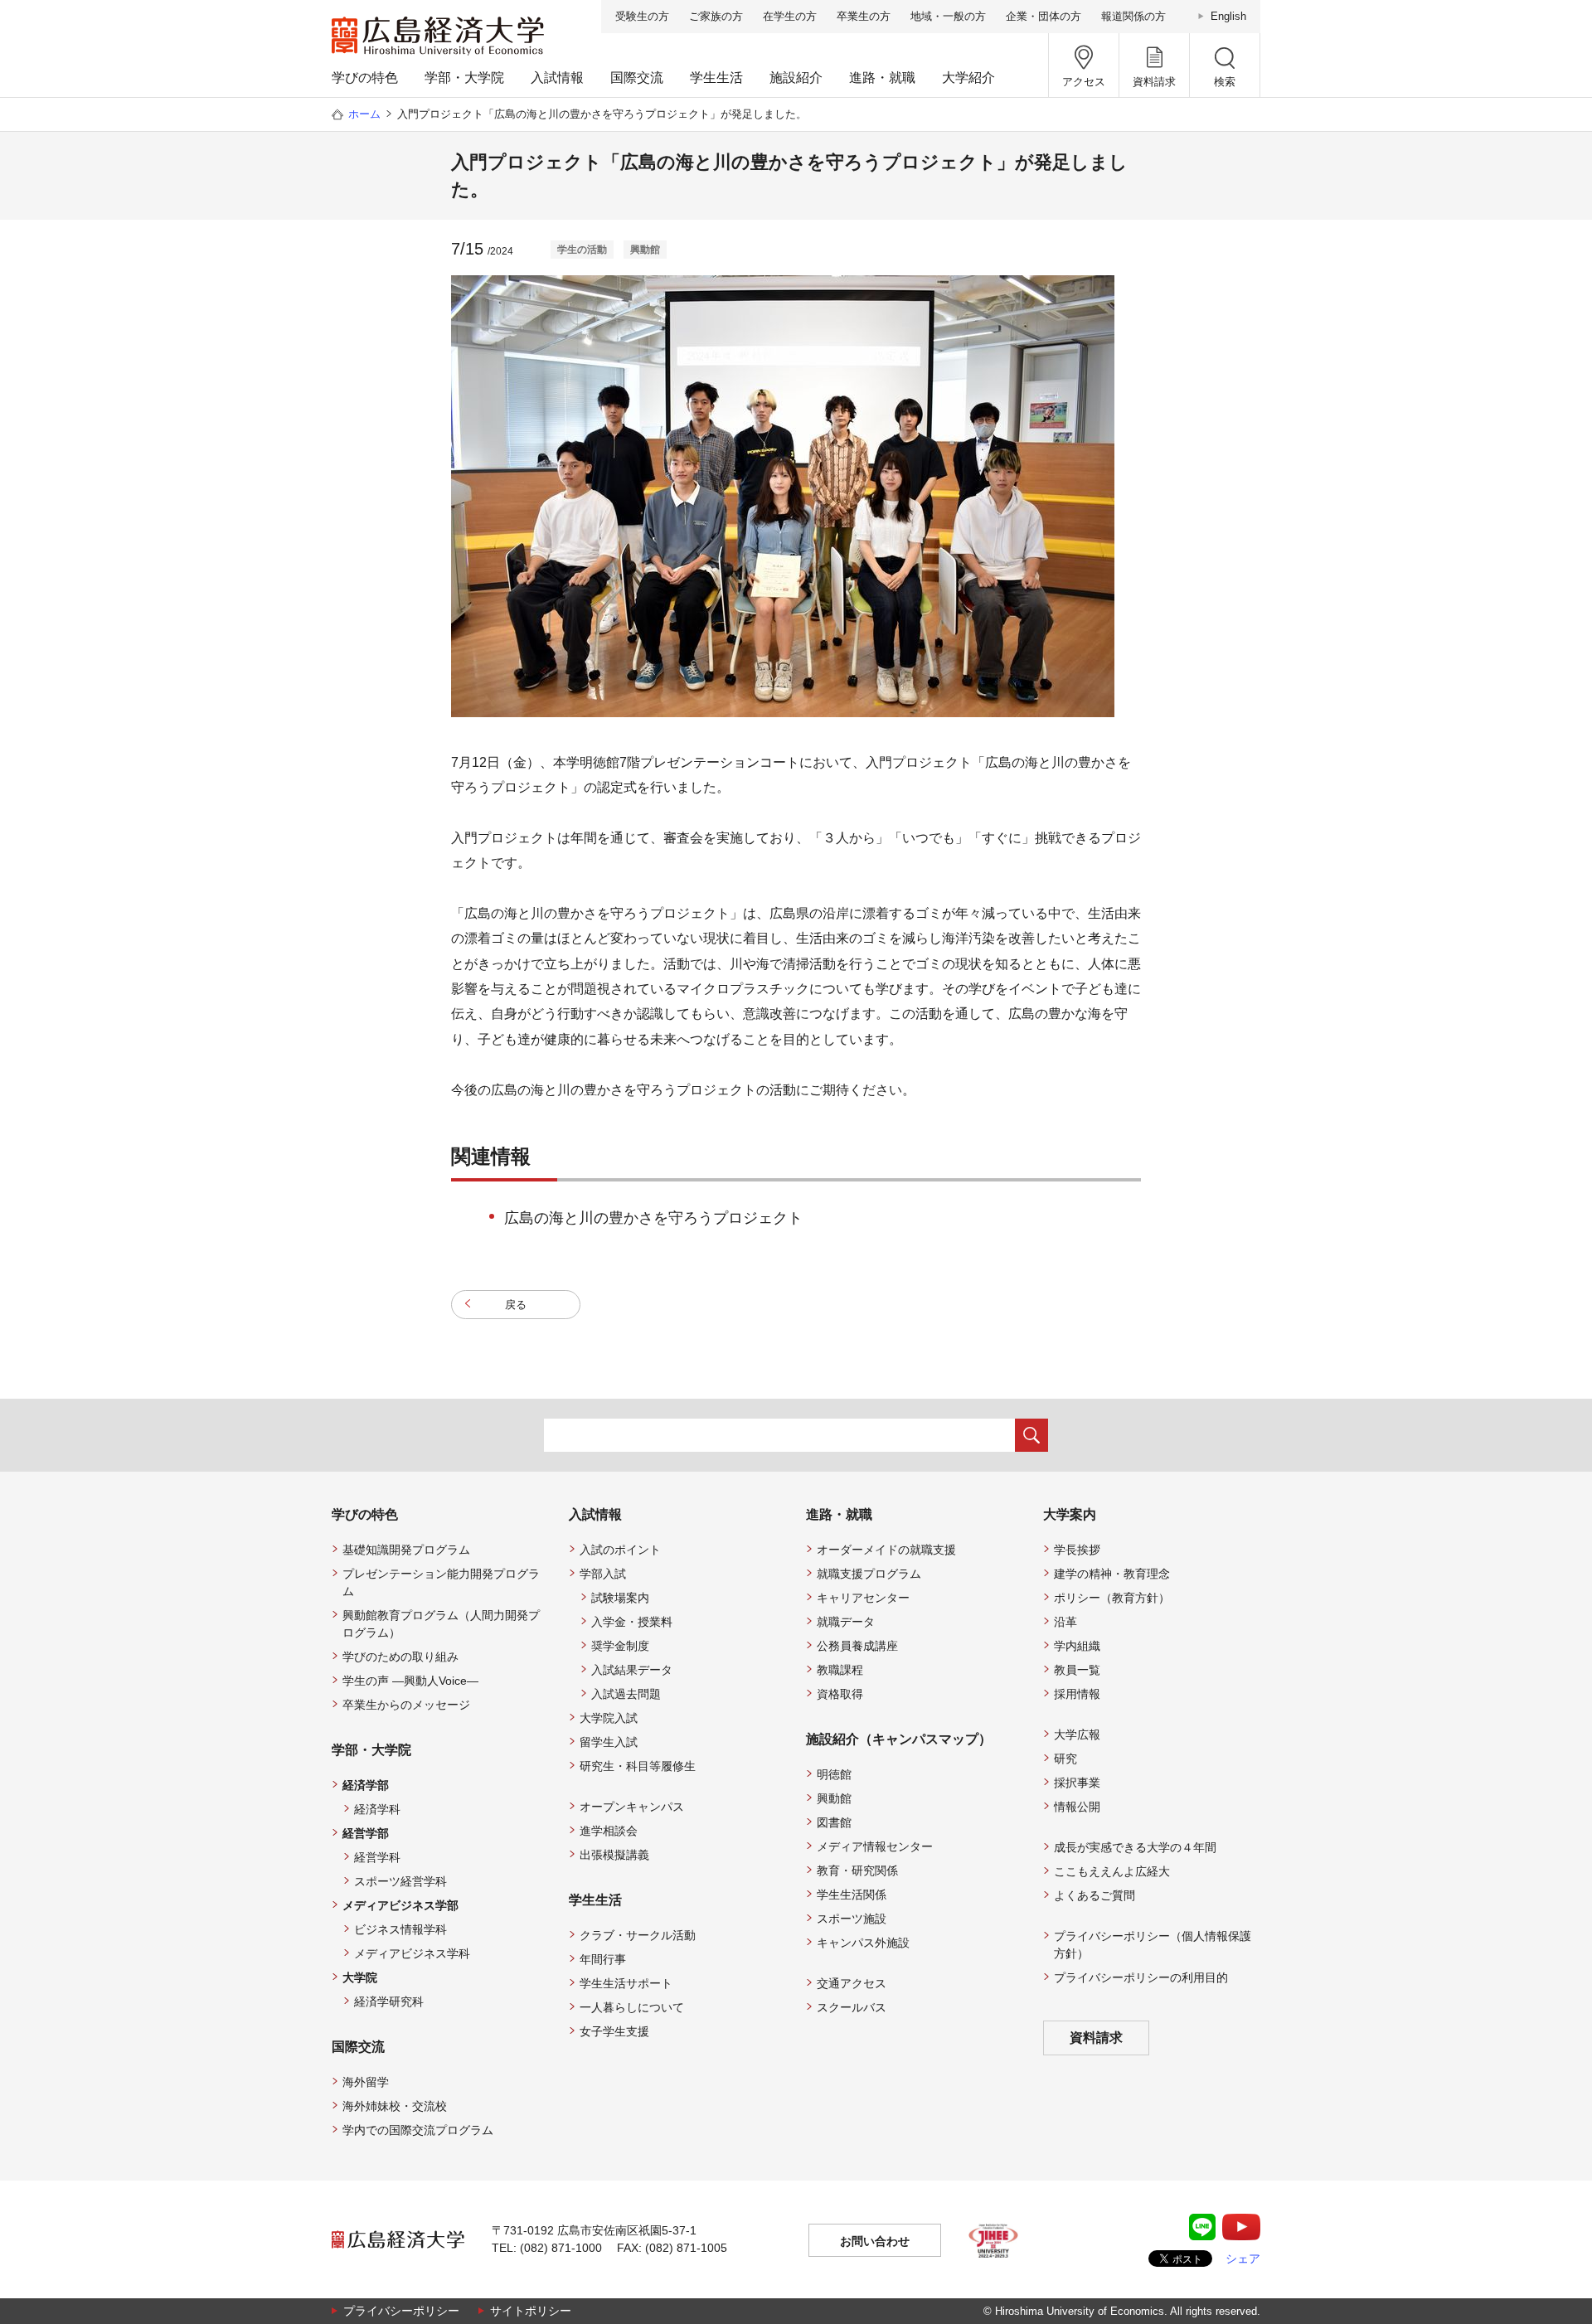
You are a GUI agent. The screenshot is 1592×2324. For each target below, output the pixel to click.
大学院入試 (609, 1718)
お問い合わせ (875, 2241)
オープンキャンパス (632, 1807)
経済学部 (366, 1785)
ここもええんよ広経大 (1112, 1871)
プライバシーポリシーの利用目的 (1141, 1977)
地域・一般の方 (948, 16)
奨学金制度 (620, 1646)
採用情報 (1077, 1694)
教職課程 (840, 1670)
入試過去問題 (626, 1694)
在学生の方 (790, 16)
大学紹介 (968, 78)
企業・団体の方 (1044, 16)
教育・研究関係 (857, 1870)
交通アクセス (852, 1983)
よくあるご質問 (1094, 1895)
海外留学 (366, 2082)
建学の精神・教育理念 (1112, 1574)
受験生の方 (642, 16)
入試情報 (557, 78)
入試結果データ (632, 1670)
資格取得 (840, 1694)
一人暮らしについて (632, 2007)
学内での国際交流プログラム (418, 2130)
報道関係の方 (1133, 16)
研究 (1065, 1759)
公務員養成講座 (857, 1646)
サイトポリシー (531, 2311)
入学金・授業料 (632, 1622)
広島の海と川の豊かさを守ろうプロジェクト (653, 1218)
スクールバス (852, 2007)
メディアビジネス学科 (412, 1953)
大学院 (360, 1977)
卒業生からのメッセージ (406, 1705)
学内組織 (1077, 1646)
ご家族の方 (716, 16)
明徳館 (834, 1774)
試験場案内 (620, 1598)
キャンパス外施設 (863, 1943)
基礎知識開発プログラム (406, 1550)
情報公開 (1077, 1807)
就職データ (846, 1622)
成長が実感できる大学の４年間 (1135, 1847)
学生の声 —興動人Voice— (410, 1681)
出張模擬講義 (614, 1855)
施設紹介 (796, 78)
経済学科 (377, 1809)
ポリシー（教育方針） (1112, 1598)
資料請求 (1096, 2038)
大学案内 (1070, 1514)
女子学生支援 (614, 2031)
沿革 (1065, 1622)
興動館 (834, 1798)
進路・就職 (882, 78)
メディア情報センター (875, 1846)
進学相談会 (609, 1831)
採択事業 (1077, 1783)
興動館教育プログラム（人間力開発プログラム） (441, 1624)
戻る (516, 1305)
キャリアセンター (863, 1598)
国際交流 (637, 78)
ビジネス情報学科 (400, 1929)
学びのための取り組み (400, 1657)
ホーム (364, 114)
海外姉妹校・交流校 (395, 2106)
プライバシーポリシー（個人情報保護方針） (1153, 1945)
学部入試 (603, 1574)
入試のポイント (620, 1550)
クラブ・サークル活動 (638, 1935)
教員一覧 (1077, 1670)
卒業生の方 (864, 16)
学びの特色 (365, 78)
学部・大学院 (464, 78)
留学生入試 (609, 1742)
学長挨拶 (1077, 1550)
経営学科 (377, 1857)
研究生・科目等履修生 (638, 1766)
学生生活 (716, 78)
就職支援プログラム (869, 1574)
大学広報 (1077, 1735)
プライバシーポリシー (401, 2311)
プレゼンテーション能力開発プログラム (441, 1582)
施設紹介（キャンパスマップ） (899, 1739)
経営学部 (366, 1833)
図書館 (834, 1822)
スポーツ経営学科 (400, 1881)
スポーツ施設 (852, 1919)
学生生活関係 (852, 1895)
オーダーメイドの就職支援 (886, 1550)
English (1228, 16)
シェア (1243, 2259)
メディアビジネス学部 (400, 1905)
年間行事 (603, 1959)
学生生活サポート (626, 1983)
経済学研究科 (389, 2001)
